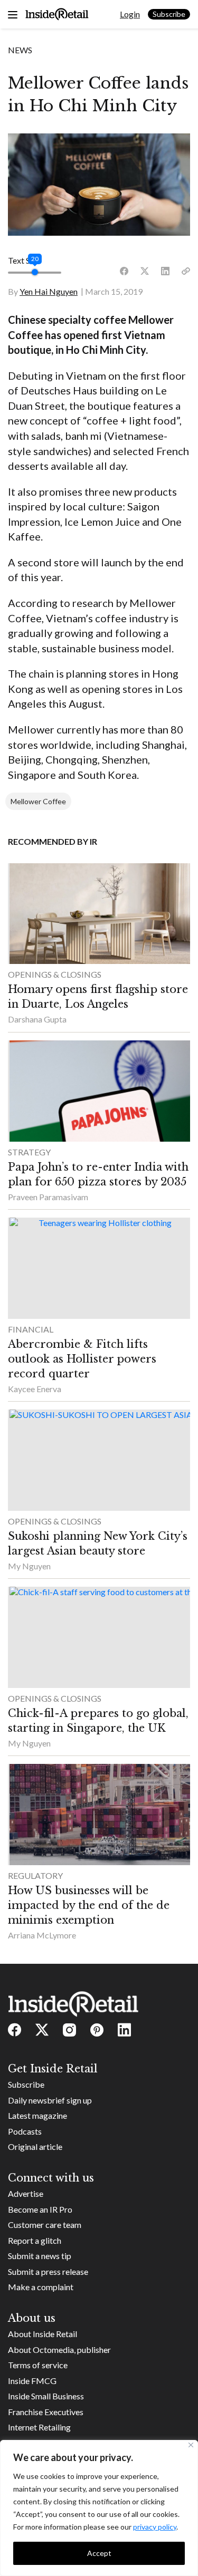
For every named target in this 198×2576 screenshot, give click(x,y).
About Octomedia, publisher (59, 2350)
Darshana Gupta (37, 1019)
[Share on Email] (186, 271)
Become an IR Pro (40, 2209)
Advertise (26, 2193)
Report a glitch (35, 2240)
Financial (31, 1329)
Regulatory (35, 1875)
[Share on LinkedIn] (165, 271)
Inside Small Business (46, 2396)
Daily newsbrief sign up (50, 2100)
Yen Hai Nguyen (49, 291)
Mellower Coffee (38, 801)
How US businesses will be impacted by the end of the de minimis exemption (89, 1905)
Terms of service (38, 2365)
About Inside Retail (43, 2334)
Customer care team (45, 2225)
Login (130, 14)
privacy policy (155, 2527)
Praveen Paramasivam (48, 1197)
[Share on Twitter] (145, 271)
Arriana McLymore (42, 1935)
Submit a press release (48, 2271)
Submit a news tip (40, 2256)
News (20, 50)
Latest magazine (37, 2115)
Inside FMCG (32, 2381)
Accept (99, 2553)
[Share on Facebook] (124, 271)
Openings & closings (55, 974)
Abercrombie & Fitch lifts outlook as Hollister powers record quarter (82, 1359)
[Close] (191, 2445)
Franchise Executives (46, 2412)
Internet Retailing (39, 2427)
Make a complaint (41, 2287)
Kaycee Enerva (35, 1389)
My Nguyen (29, 1566)
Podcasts (25, 2131)
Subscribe (169, 14)
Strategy (29, 1152)
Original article (35, 2146)
